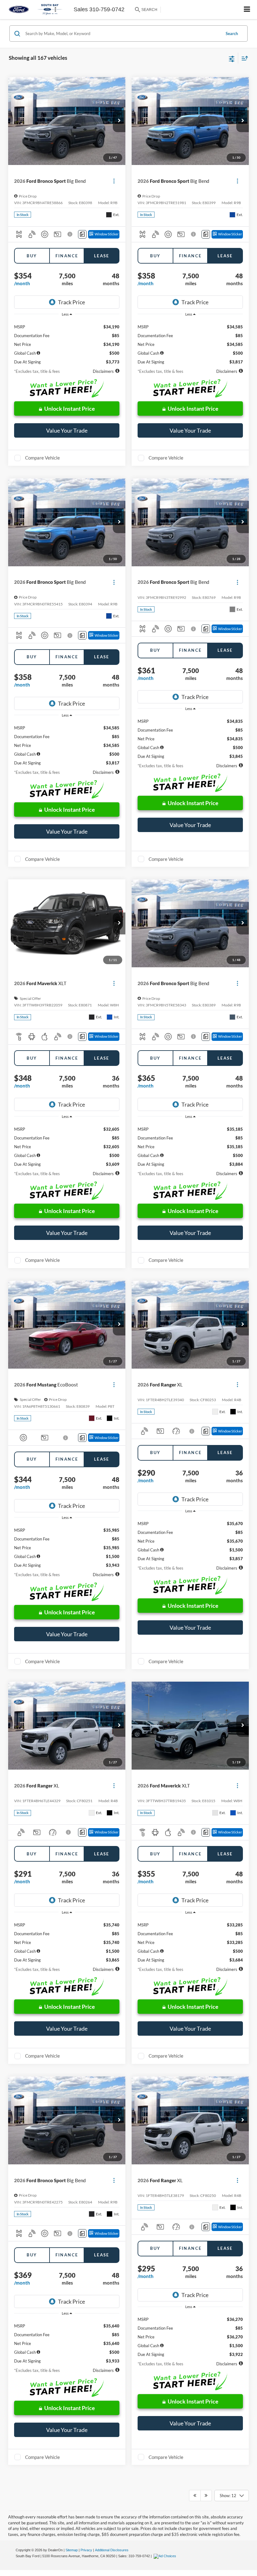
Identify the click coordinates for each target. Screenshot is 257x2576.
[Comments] (82, 234)
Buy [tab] (32, 256)
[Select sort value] (243, 58)
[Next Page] (206, 2496)
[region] (67, 342)
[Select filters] (232, 58)
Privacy (86, 2550)
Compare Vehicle (42, 458)
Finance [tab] (67, 256)
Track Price (71, 302)
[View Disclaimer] (70, 234)
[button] (119, 121)
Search (232, 33)
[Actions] (114, 181)
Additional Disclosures (112, 2550)
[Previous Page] (195, 2496)
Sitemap (72, 2550)
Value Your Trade (67, 430)
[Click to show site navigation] (247, 10)
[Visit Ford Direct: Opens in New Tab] (166, 2556)
